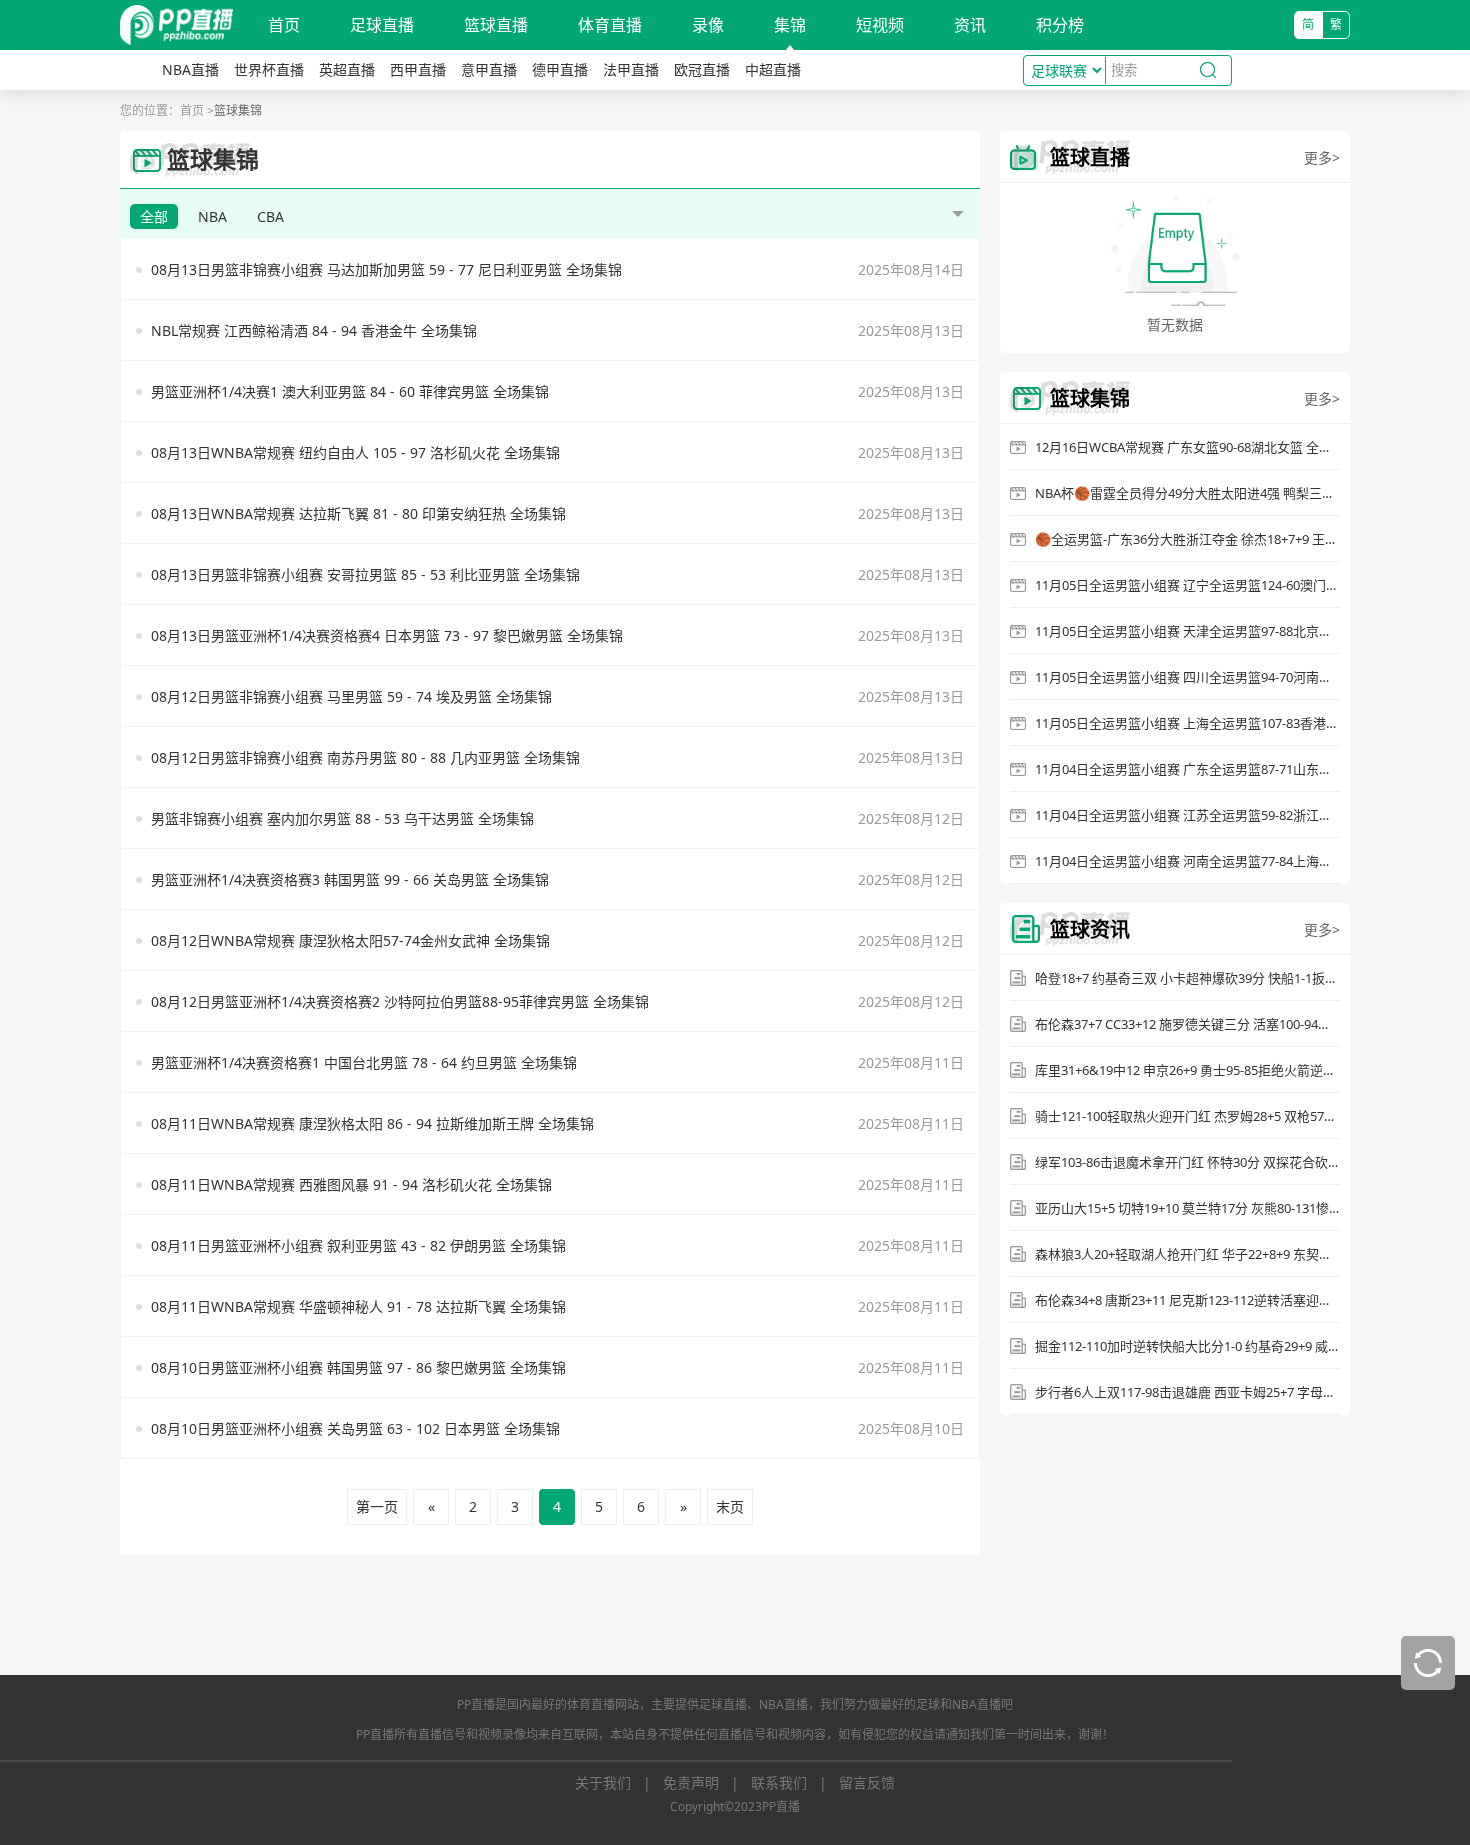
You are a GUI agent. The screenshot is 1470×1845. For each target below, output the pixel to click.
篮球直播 (496, 25)
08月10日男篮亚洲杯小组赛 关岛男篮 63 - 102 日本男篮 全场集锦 (355, 1428)
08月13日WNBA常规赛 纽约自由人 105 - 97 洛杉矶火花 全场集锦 (355, 452)
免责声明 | (707, 1782)
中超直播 (773, 69)
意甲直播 (489, 69)
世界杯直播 (269, 69)
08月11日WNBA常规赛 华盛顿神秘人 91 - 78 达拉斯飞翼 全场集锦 (358, 1306)
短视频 (880, 25)
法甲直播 (631, 69)
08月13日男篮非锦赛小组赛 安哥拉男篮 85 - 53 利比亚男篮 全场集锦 (365, 574)
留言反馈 (867, 1782)
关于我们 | (619, 1782)
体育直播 (610, 25)
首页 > (197, 110)
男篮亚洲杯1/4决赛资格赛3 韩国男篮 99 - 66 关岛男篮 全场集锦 (350, 879)
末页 (730, 1506)
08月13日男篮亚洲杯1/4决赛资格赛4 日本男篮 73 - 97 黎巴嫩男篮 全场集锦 (387, 635)
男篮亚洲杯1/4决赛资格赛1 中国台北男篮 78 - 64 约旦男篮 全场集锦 (364, 1062)
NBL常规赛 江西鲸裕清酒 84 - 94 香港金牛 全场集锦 (314, 330)
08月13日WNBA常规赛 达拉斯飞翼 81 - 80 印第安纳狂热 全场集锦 (358, 513)
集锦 (790, 25)
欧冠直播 (702, 69)
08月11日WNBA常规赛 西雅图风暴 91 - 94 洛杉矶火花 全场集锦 (351, 1184)
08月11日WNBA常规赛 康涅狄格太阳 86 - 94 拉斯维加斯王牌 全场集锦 (372, 1123)
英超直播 (347, 69)
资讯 (970, 25)
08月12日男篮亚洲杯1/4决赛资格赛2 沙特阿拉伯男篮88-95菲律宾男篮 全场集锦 (400, 1001)
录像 (708, 25)
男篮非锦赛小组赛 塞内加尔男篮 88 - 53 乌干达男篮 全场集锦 (342, 818)
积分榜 (1060, 25)
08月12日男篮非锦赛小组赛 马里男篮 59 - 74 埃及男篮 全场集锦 (351, 696)
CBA (270, 216)
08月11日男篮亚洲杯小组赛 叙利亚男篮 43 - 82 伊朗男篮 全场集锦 (358, 1245)
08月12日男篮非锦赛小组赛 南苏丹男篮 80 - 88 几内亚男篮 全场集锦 (365, 757)
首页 (284, 25)
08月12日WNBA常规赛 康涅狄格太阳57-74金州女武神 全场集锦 (350, 940)
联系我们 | (795, 1782)
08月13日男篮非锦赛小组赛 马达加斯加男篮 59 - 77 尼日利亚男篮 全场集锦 (386, 269)
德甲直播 (560, 69)
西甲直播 (418, 69)
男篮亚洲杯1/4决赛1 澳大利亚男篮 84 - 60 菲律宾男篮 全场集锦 (350, 391)
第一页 (377, 1506)
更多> (1322, 157)
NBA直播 (190, 69)
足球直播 (382, 25)
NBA (212, 216)
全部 (154, 216)
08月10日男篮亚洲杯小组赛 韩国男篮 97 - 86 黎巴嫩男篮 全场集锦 (358, 1367)
